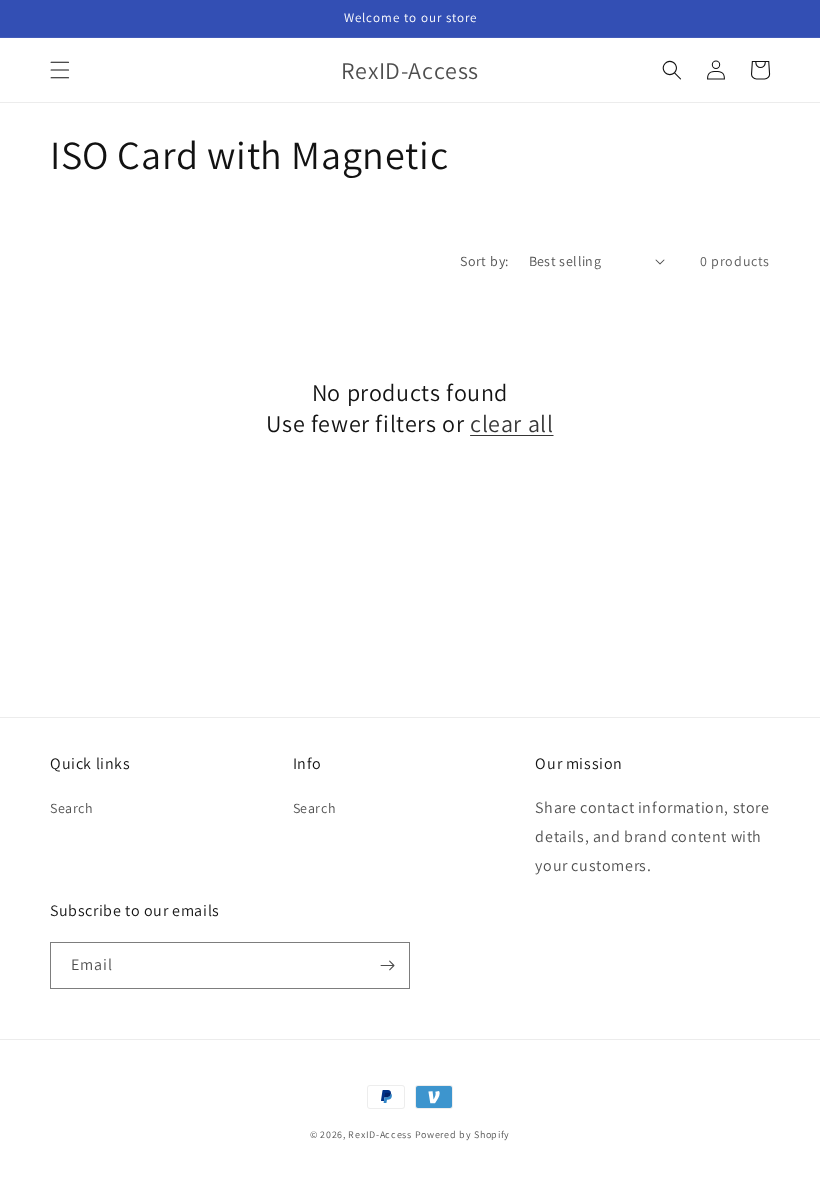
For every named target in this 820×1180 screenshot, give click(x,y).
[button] (60, 70)
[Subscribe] (387, 965)
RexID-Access (379, 1134)
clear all (511, 423)
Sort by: (484, 261)
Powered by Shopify (463, 1134)
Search (72, 808)
